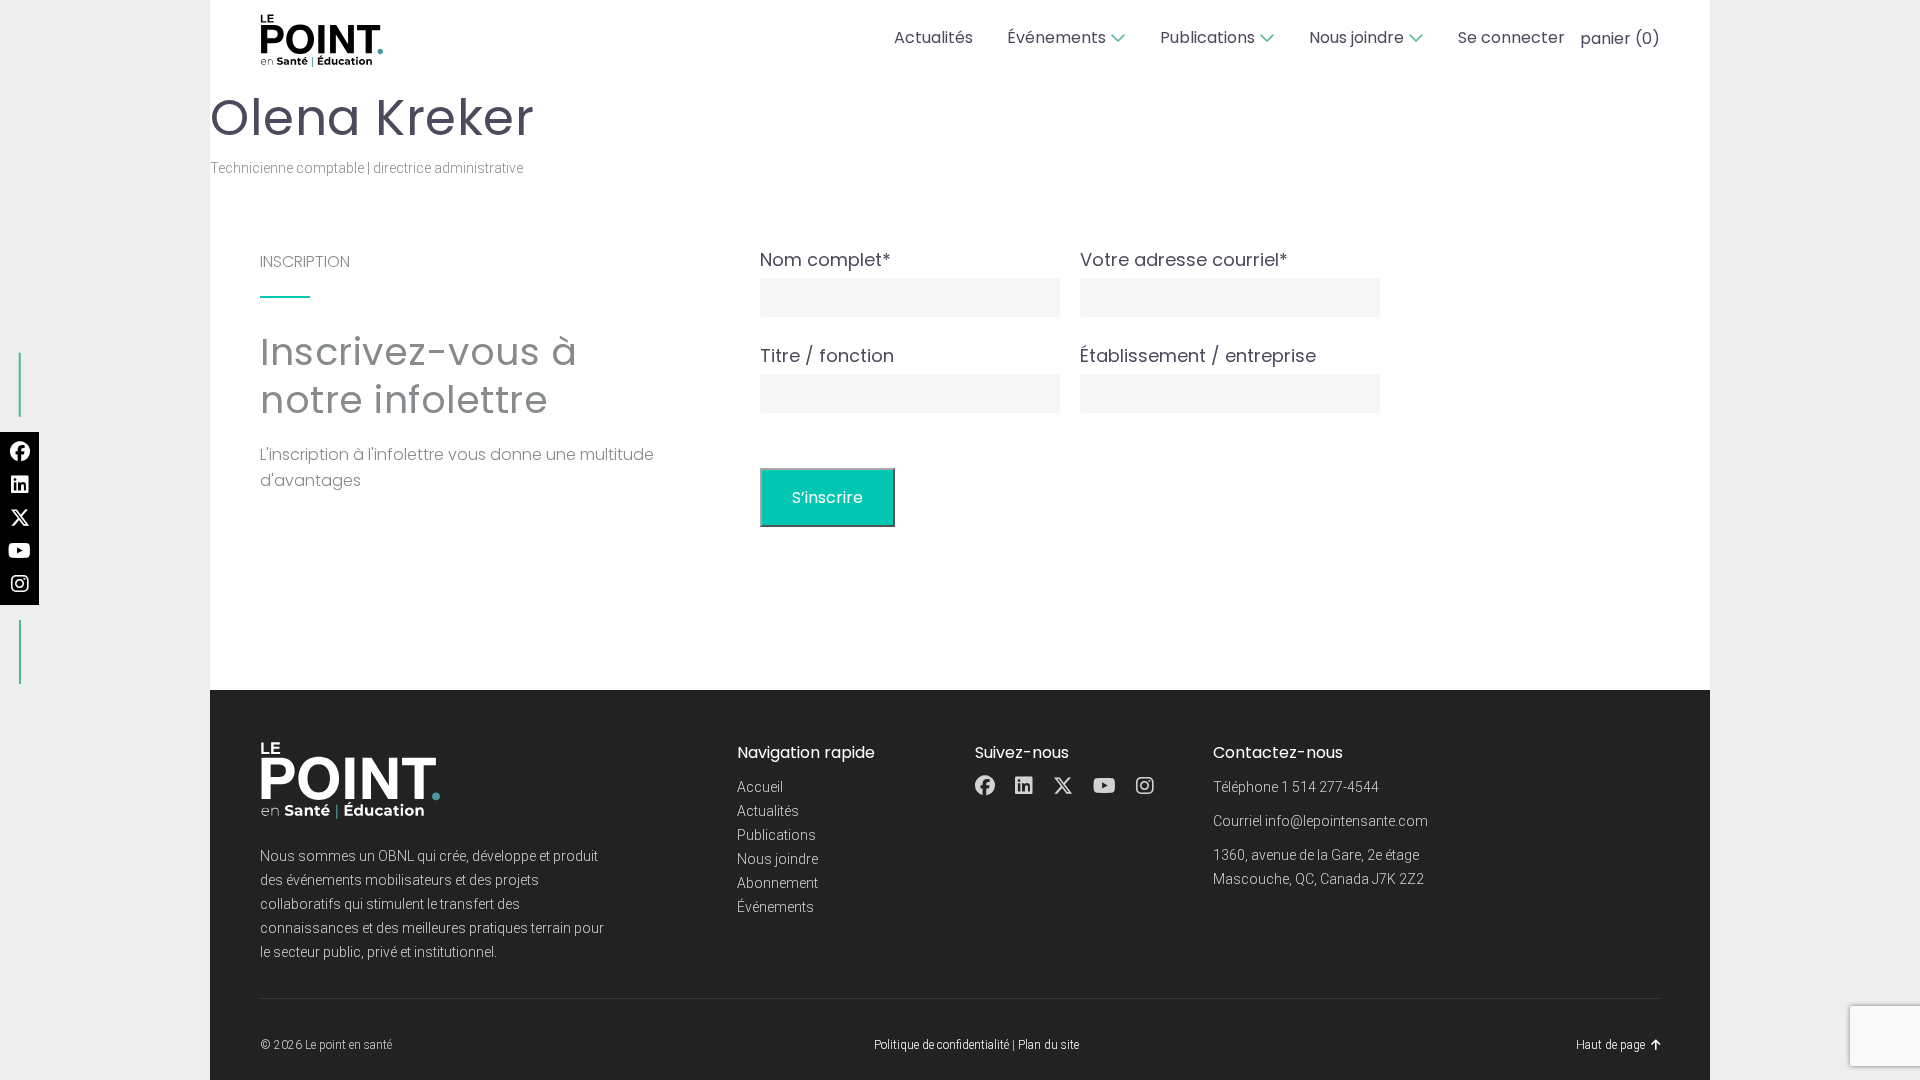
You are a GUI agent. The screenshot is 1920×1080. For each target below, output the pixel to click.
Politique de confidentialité (941, 1045)
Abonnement (777, 883)
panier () (1620, 38)
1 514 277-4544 (1330, 787)
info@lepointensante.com (1346, 821)
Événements (1056, 37)
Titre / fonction (827, 355)
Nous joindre (1356, 37)
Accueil (760, 787)
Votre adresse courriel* (1184, 259)
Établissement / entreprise (1198, 355)
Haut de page (1610, 1045)
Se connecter (1511, 37)
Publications (1207, 37)
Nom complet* (825, 259)
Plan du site (1048, 1045)
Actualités (933, 37)
